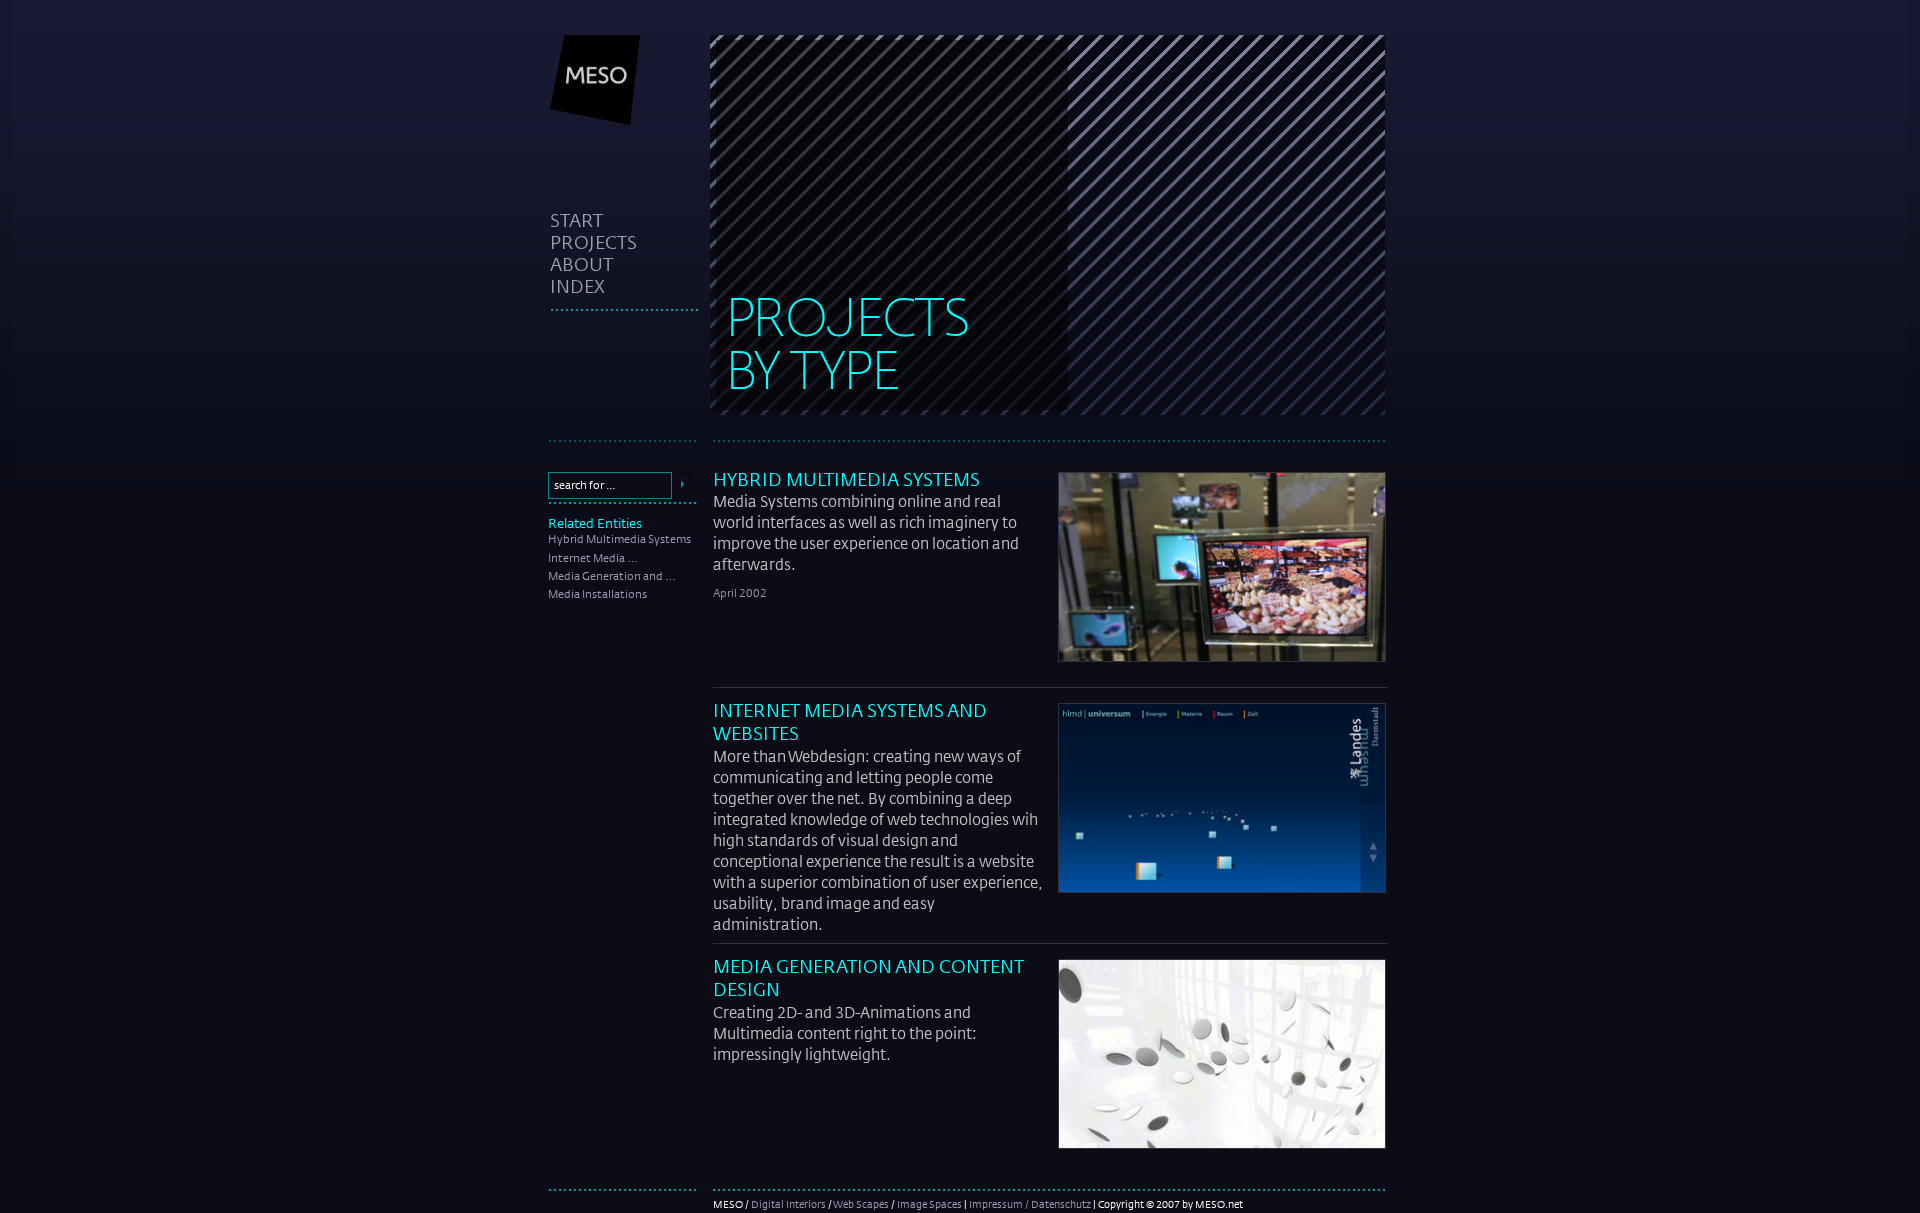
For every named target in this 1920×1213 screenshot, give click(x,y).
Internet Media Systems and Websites (850, 721)
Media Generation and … (612, 576)
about (581, 264)
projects (593, 242)
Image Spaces (929, 1204)
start (576, 220)
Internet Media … (593, 558)
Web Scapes (861, 1204)
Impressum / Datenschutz (1030, 1204)
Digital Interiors (788, 1204)
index (577, 286)
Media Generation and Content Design (868, 977)
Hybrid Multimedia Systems (619, 539)
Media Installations (597, 594)
